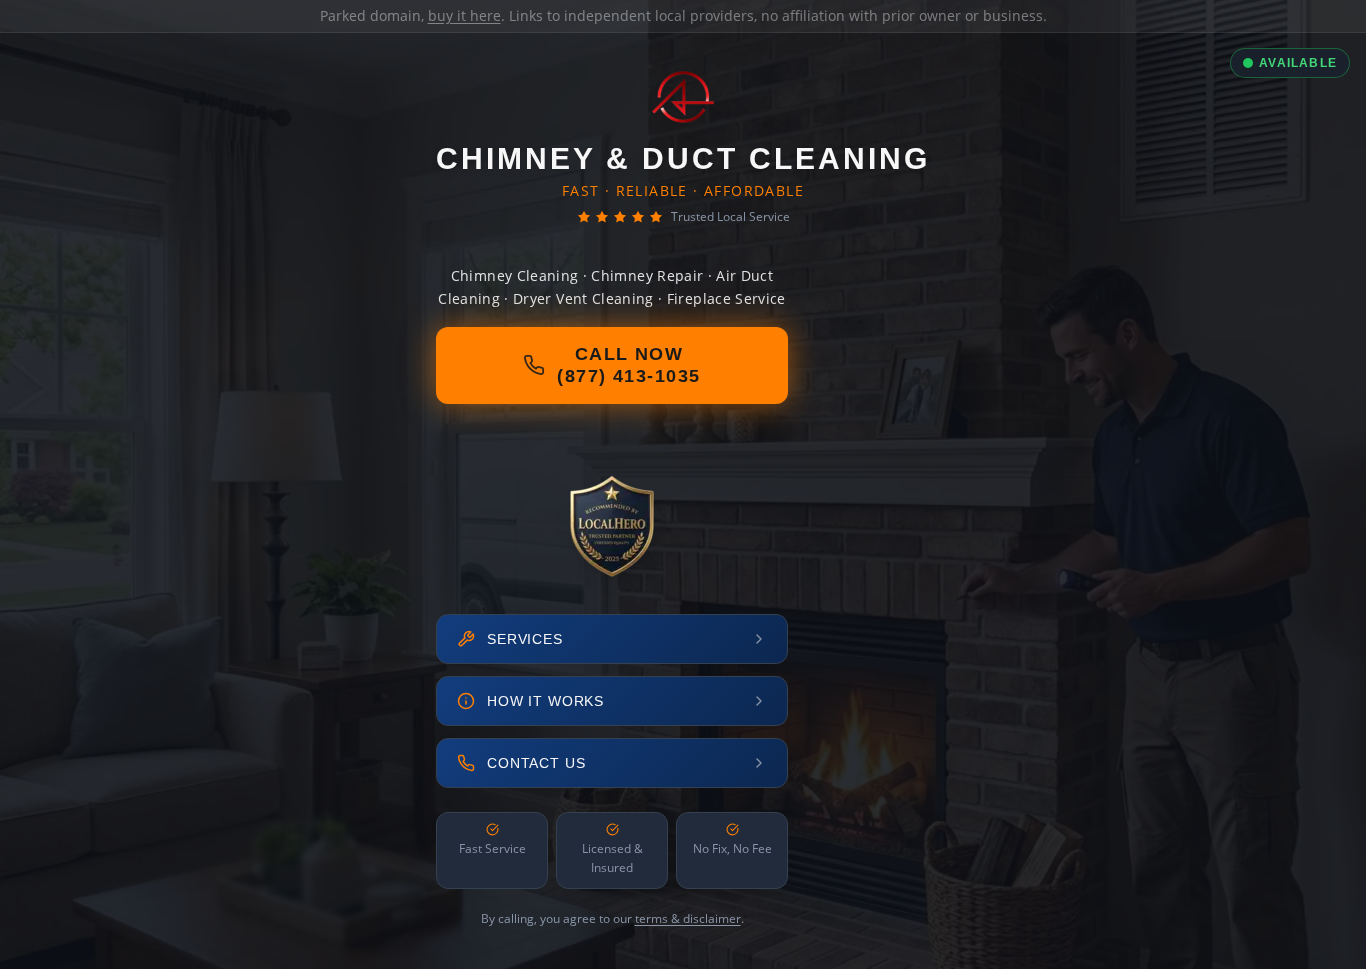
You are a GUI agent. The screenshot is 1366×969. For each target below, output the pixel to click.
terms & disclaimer (688, 918)
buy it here (464, 15)
